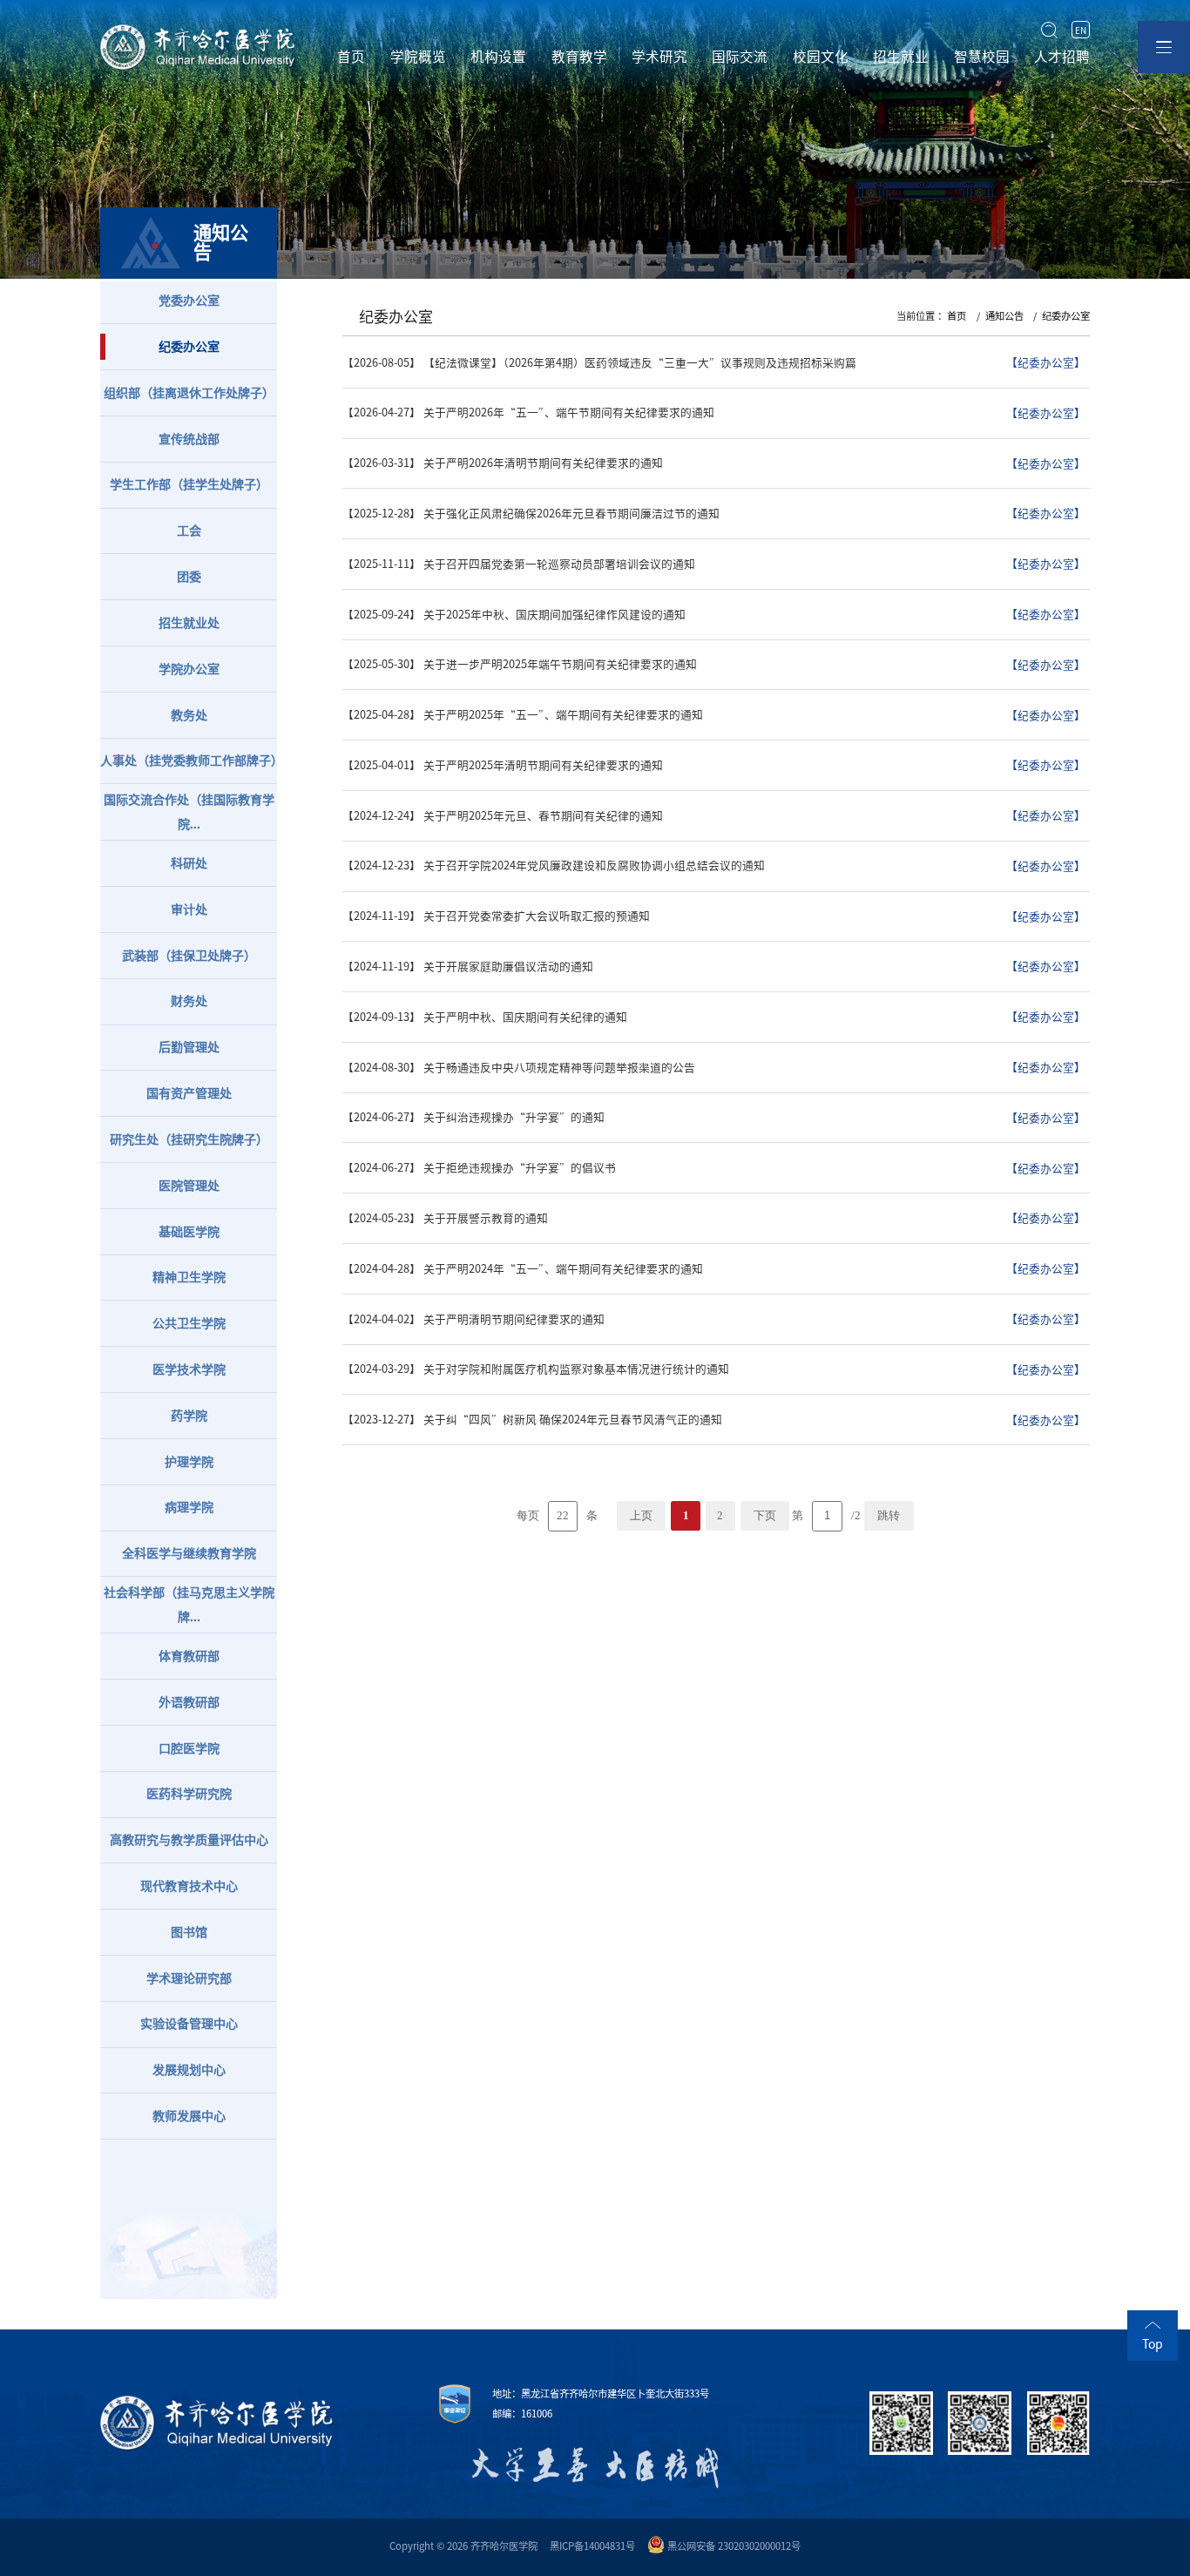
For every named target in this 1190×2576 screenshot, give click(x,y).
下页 (765, 1516)
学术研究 (659, 57)
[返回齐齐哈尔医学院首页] (199, 27)
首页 (351, 57)
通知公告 (1004, 316)
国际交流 (740, 57)
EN (1081, 30)
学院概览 (418, 57)
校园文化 (821, 57)
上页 (641, 1516)
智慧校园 (982, 57)
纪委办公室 (1066, 316)
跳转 (889, 1516)
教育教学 (579, 57)
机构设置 (498, 57)
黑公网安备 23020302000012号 (734, 2546)
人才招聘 (1062, 57)
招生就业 (901, 57)
